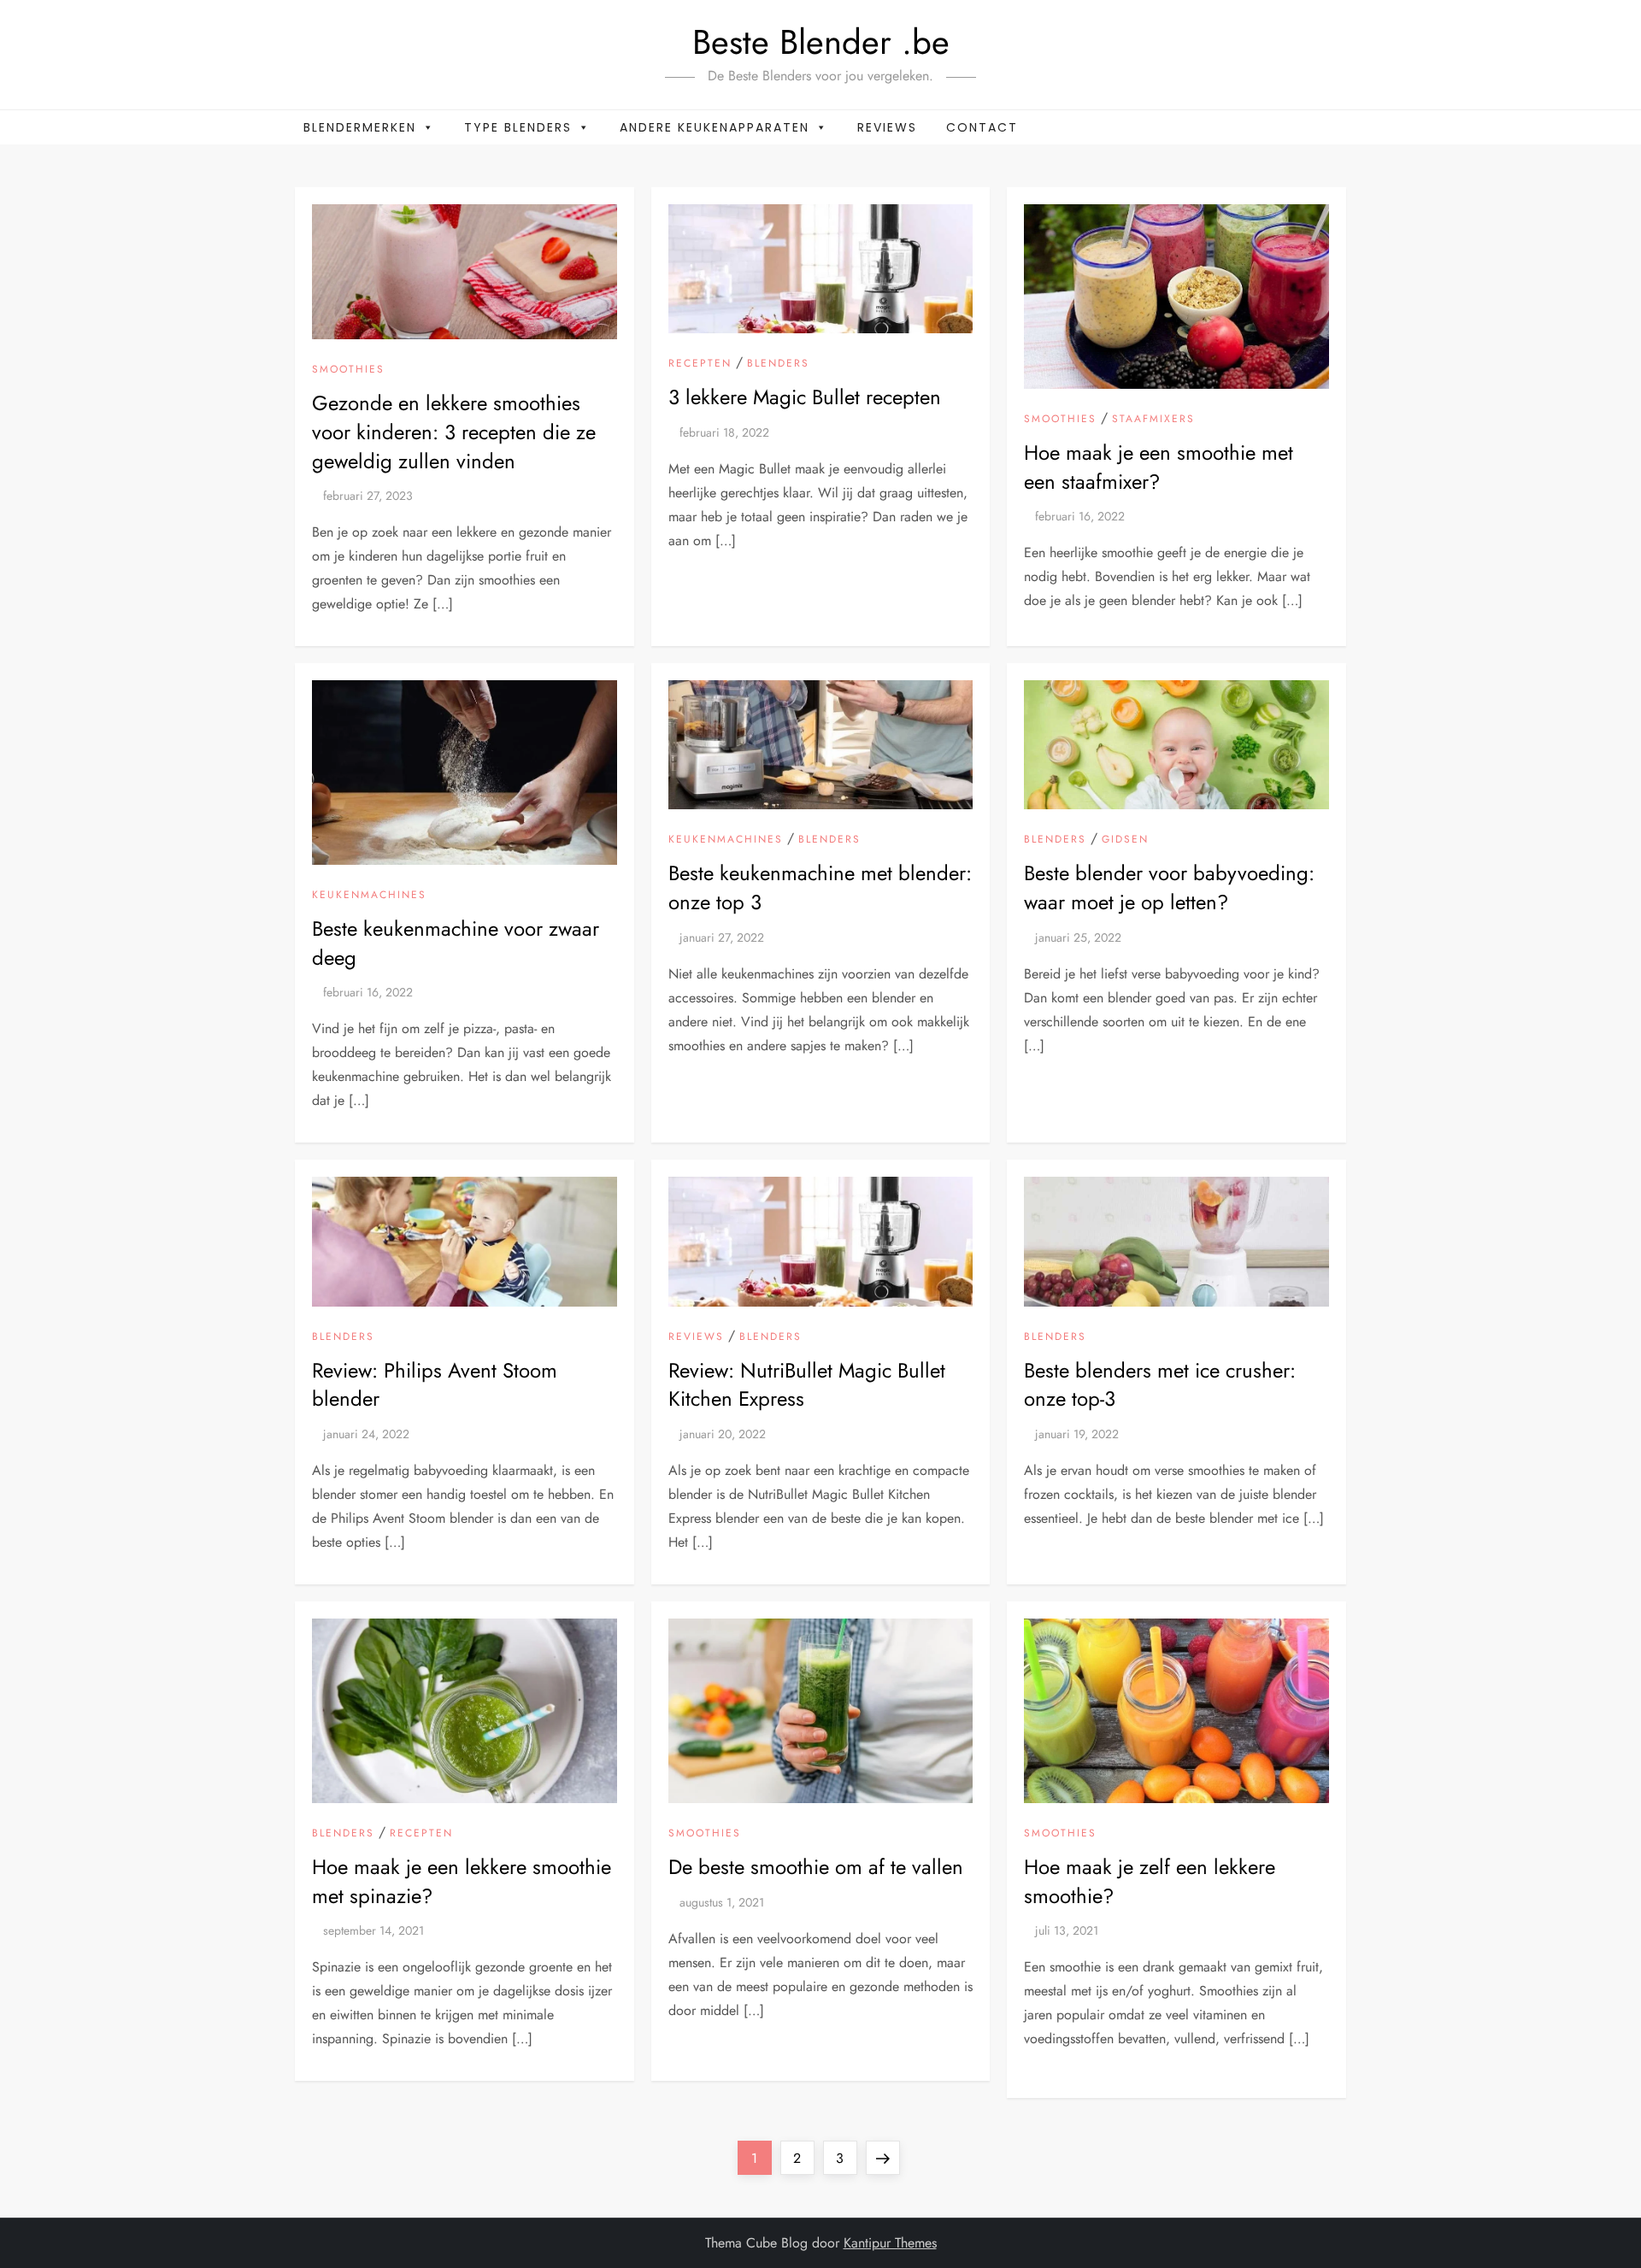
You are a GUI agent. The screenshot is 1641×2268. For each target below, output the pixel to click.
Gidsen (1125, 840)
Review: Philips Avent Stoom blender (435, 1385)
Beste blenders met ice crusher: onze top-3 (1160, 1385)
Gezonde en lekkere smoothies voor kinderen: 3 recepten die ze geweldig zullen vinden (454, 432)
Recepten (700, 364)
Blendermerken (360, 127)
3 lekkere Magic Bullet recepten (805, 397)
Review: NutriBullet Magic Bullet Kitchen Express (807, 1385)
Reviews (887, 127)
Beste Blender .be (821, 42)
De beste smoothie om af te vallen (816, 1867)
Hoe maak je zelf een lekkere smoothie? (1150, 1881)
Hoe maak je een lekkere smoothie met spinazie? (462, 1881)
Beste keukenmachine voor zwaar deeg (456, 943)
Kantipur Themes (890, 2243)
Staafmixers (1153, 420)
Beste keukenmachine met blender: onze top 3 (820, 887)
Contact (982, 127)
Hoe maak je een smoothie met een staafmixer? (1159, 467)
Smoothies (348, 370)
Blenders (778, 364)
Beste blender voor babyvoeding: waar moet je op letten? (1169, 887)
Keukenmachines (369, 896)
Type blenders (518, 127)
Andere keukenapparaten (715, 127)
